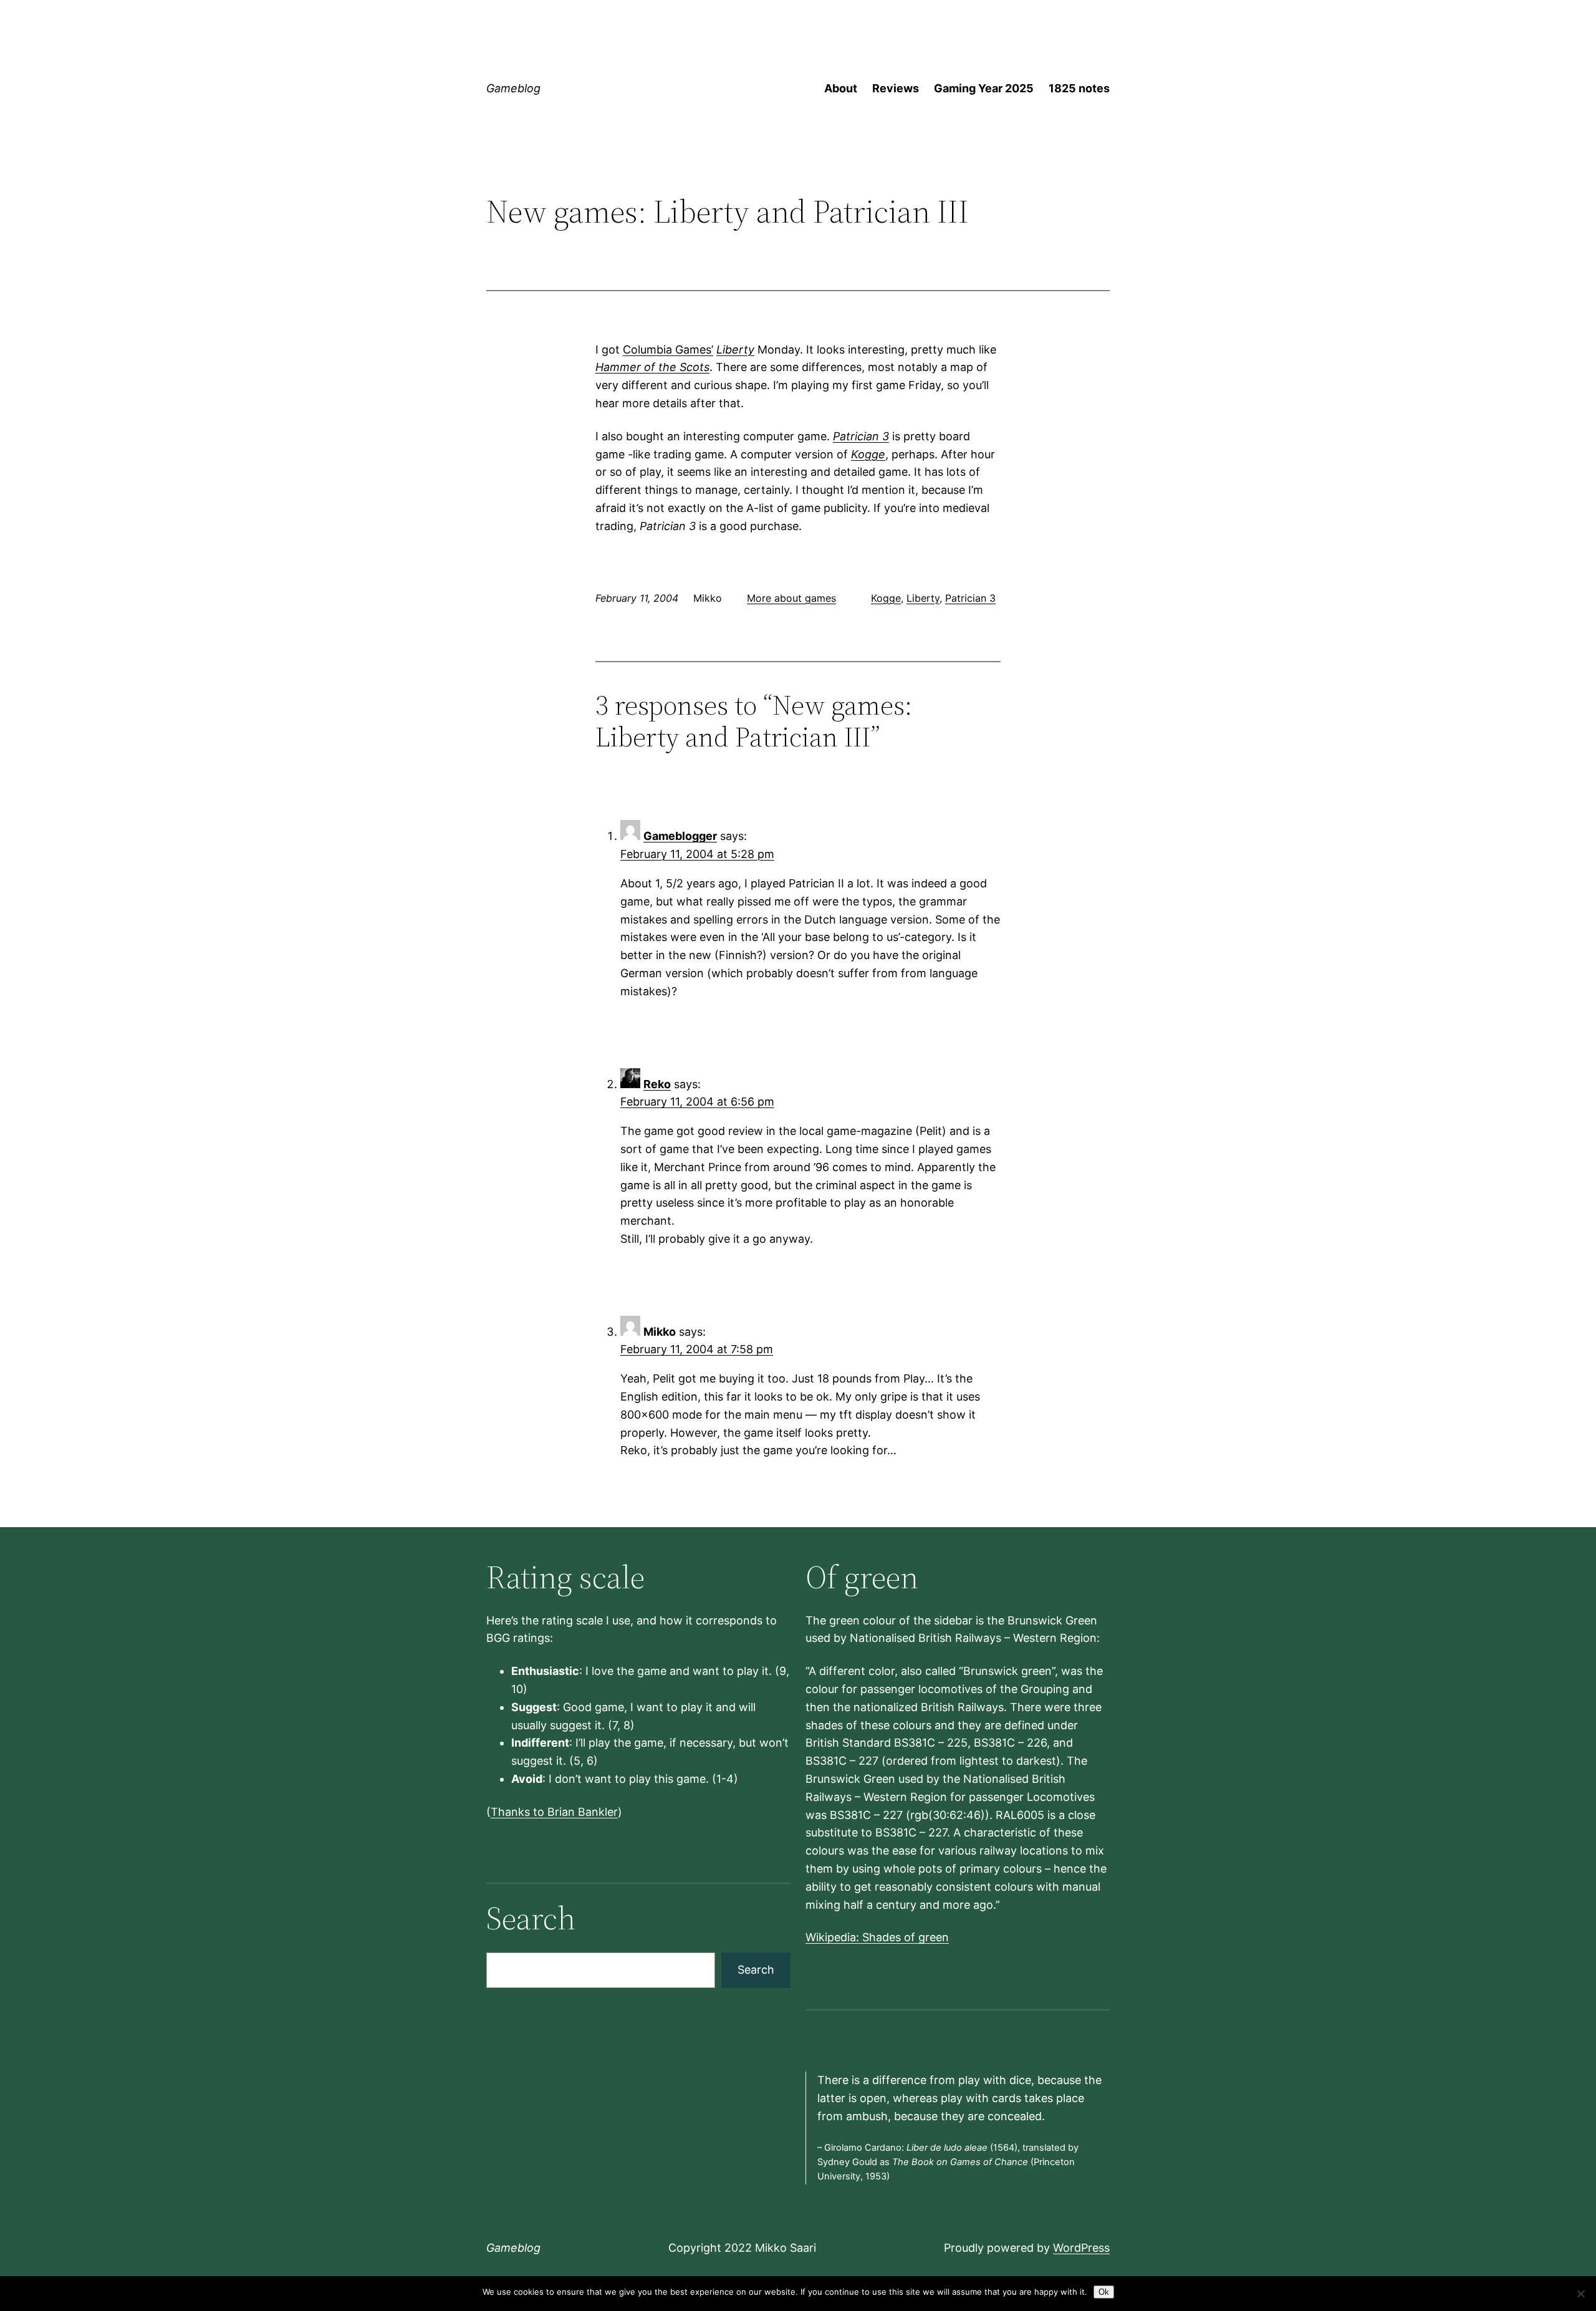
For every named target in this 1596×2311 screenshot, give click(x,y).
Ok (1104, 2292)
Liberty (735, 350)
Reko (657, 1084)
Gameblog (513, 88)
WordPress (1081, 2248)
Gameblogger (680, 836)
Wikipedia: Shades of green (877, 1937)
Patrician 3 (861, 436)
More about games (791, 598)
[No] (1580, 2294)
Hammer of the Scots (652, 367)
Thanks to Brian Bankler (554, 1812)
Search (756, 1970)
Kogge (868, 454)
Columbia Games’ (668, 350)
